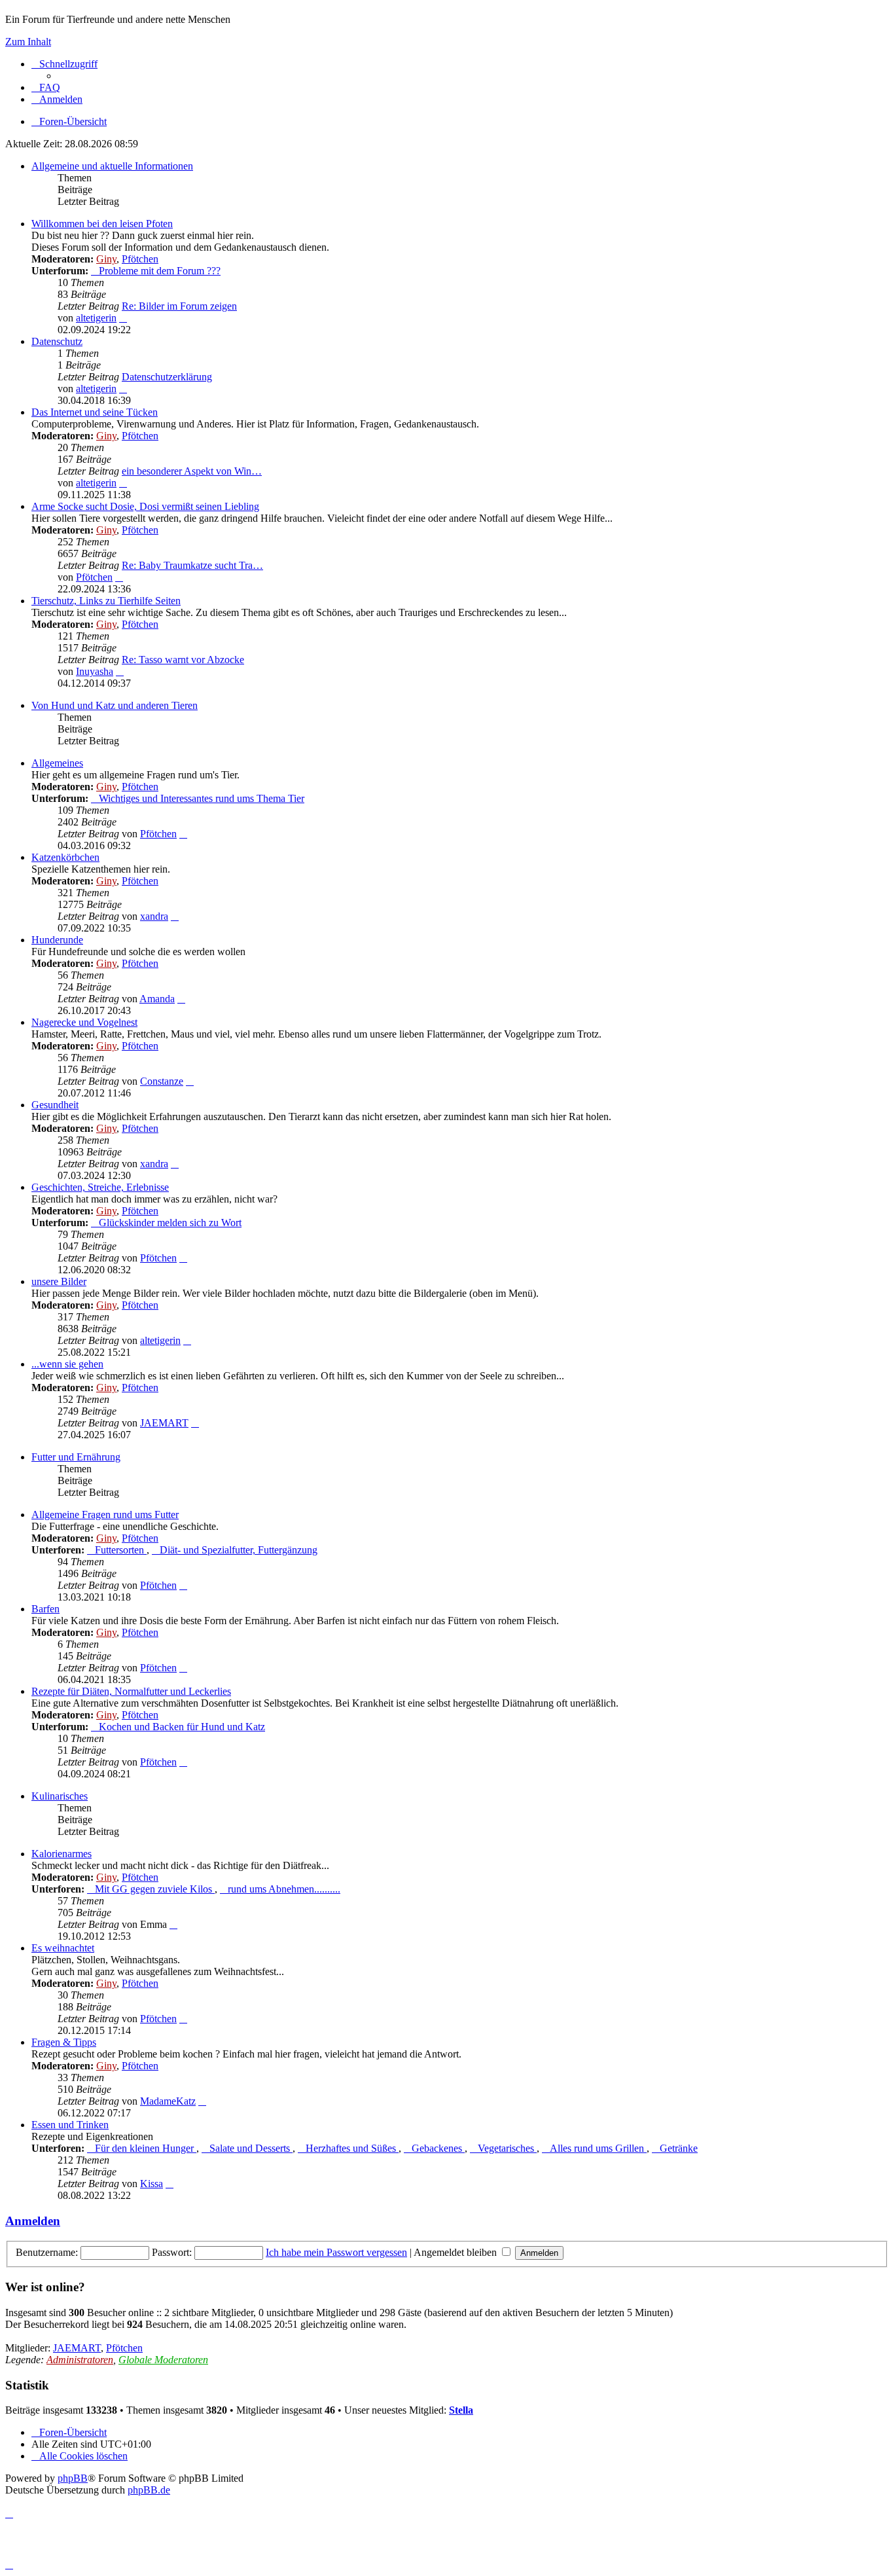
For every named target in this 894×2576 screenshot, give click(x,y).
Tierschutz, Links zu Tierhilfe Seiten (106, 601)
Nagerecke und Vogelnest (84, 1022)
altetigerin (96, 318)
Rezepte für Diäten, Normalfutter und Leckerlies (131, 1691)
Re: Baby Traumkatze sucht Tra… (192, 565)
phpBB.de (149, 2490)
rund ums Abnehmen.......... (284, 1889)
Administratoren (80, 2360)
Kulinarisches (60, 1796)
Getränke (679, 2148)
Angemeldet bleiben (456, 2252)
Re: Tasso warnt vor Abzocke (183, 660)
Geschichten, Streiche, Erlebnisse (100, 1187)
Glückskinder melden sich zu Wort (170, 1223)
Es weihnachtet (63, 1948)
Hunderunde (57, 940)
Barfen (45, 1609)
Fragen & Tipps (64, 2042)
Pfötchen (140, 259)
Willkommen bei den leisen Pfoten (102, 224)
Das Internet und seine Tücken (95, 412)
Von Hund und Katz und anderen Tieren (115, 705)
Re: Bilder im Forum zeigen (179, 306)
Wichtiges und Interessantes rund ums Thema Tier (202, 798)
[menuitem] (46, 87)
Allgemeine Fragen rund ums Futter (105, 1515)
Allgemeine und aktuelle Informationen (112, 166)
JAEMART (164, 1423)
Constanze (162, 1081)
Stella (461, 2410)
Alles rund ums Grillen (598, 2148)
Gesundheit (55, 1105)
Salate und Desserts (251, 2148)
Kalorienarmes (62, 1854)
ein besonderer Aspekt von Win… (192, 471)
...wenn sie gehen (67, 1364)
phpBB (73, 2478)
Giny (106, 259)
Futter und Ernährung (76, 1457)
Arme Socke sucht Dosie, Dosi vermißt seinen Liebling (145, 506)
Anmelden (33, 2221)
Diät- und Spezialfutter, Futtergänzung (239, 1550)
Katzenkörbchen (65, 857)
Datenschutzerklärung (167, 377)
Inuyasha (95, 671)
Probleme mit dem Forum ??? (160, 271)
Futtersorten (121, 1550)
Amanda (157, 999)
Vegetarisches (507, 2148)
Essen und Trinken (70, 2125)
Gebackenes (438, 2148)
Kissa (152, 2184)
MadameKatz (168, 2101)
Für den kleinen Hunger (146, 2148)
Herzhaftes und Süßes (352, 2148)
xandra (154, 916)
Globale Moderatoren (163, 2360)
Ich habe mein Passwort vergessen (336, 2252)
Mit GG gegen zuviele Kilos (155, 1889)
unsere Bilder (59, 1281)
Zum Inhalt (28, 42)
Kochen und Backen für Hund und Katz (182, 1727)
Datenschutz (57, 341)
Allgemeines (57, 763)
